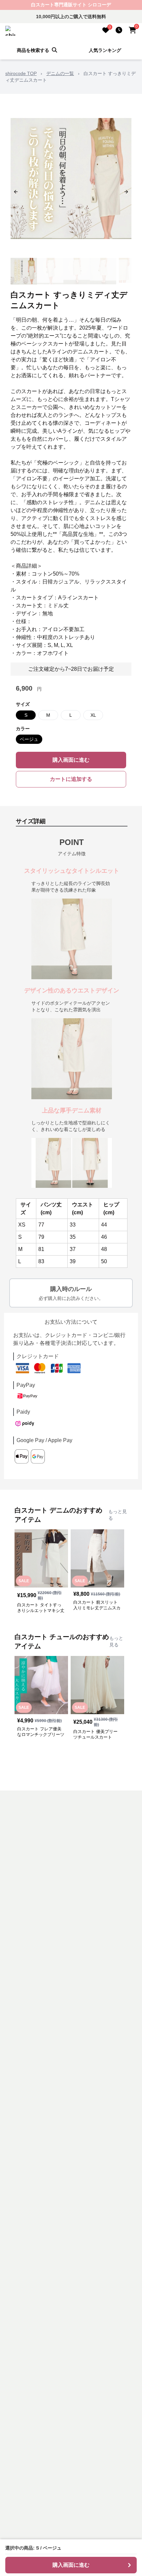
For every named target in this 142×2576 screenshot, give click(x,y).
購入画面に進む (71, 760)
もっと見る (118, 1515)
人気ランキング (105, 50)
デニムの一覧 (60, 73)
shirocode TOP (21, 73)
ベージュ (29, 739)
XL (93, 715)
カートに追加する (71, 779)
